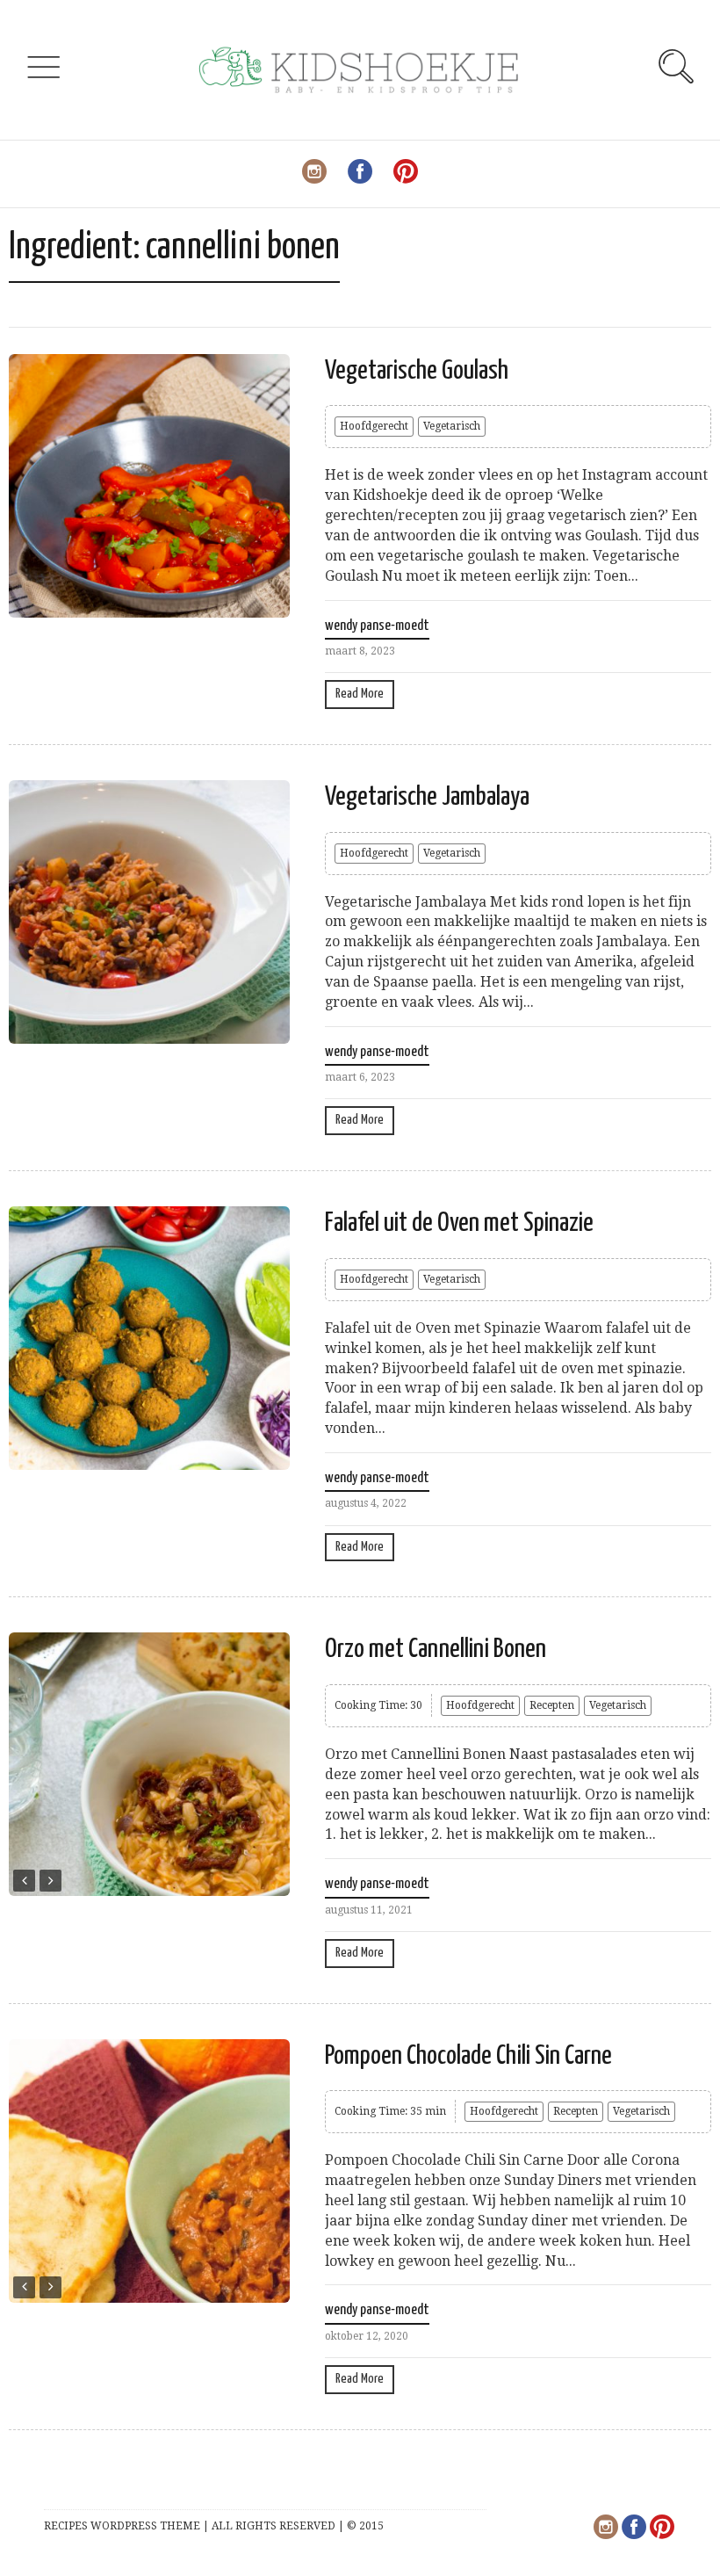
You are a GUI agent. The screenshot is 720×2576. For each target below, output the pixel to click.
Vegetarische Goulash (417, 371)
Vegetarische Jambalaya (427, 797)
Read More (360, 694)
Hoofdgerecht (374, 426)
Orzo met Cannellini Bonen (436, 1649)
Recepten (552, 1705)
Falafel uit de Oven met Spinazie (459, 1223)
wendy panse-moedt (377, 626)
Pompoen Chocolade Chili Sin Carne (468, 2056)
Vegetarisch (452, 426)
